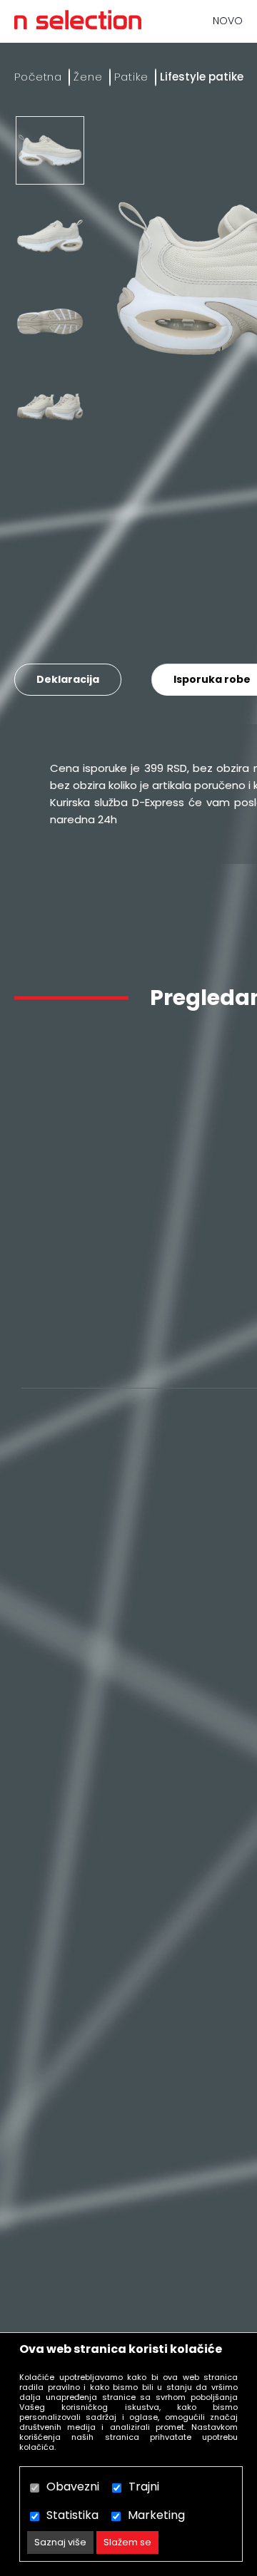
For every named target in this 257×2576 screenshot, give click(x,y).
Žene (88, 77)
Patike (131, 77)
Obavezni (73, 2487)
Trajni (144, 2487)
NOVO (228, 21)
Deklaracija (68, 679)
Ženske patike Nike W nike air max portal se (101, 1297)
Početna (38, 77)
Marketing (156, 2515)
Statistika (72, 2515)
